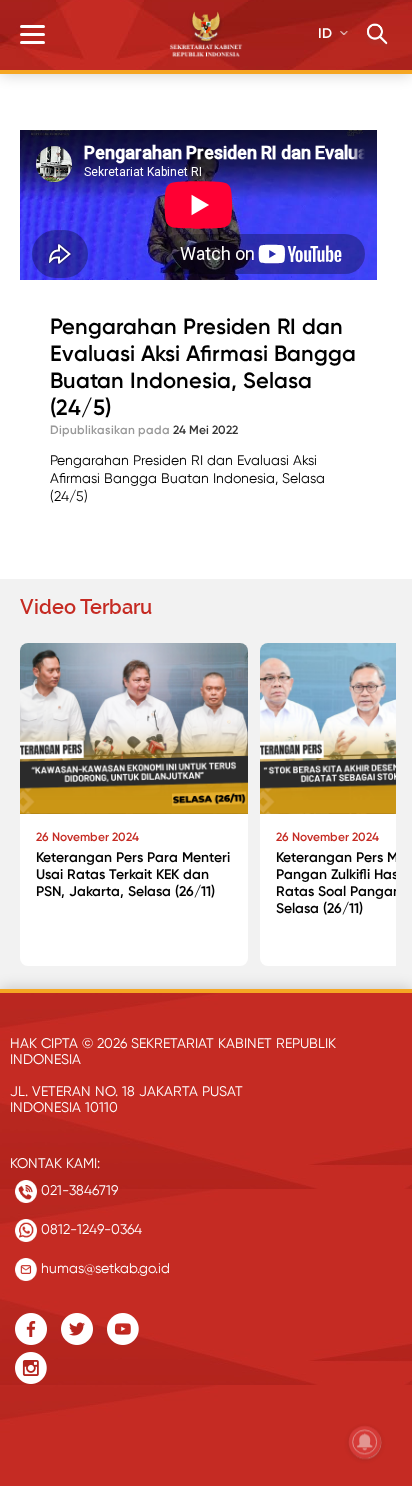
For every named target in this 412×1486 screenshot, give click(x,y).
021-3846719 (77, 1190)
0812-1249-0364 (89, 1229)
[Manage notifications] (365, 1442)
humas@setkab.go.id (103, 1268)
